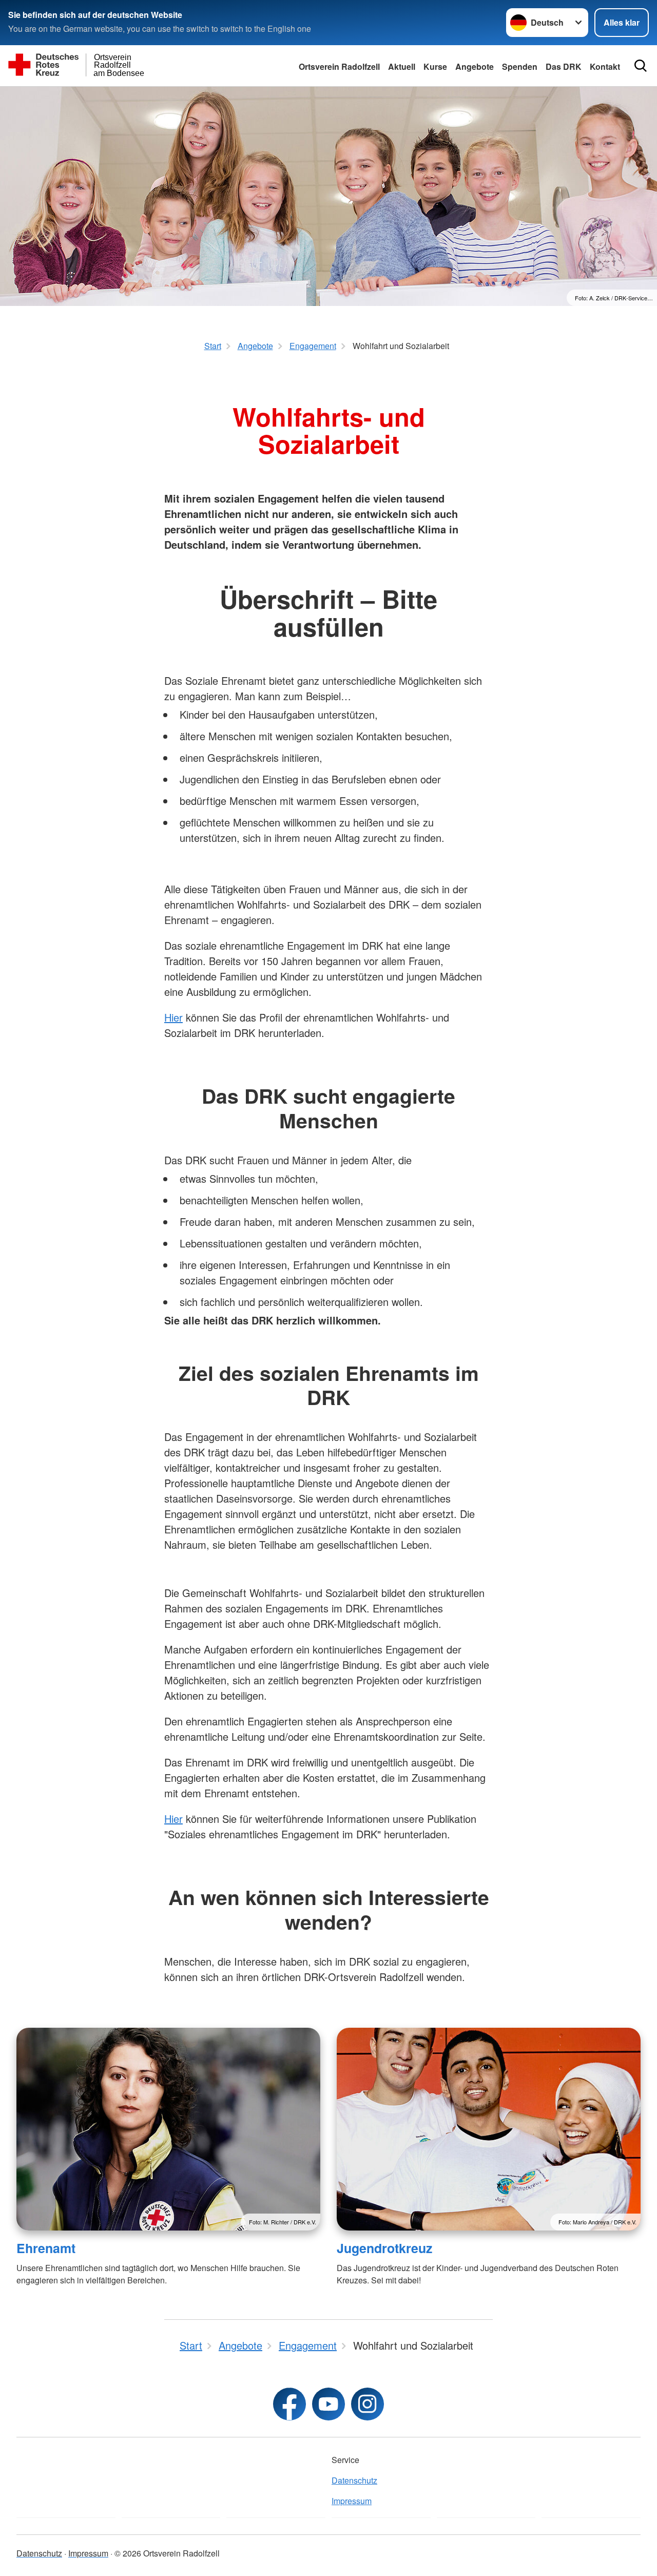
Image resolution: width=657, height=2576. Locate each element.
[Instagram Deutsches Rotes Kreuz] (368, 2404)
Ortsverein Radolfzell (339, 66)
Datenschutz (354, 2480)
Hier (173, 1017)
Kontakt (605, 66)
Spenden (520, 66)
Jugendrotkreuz (384, 2248)
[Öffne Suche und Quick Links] (641, 66)
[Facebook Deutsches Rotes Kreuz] (289, 2404)
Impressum (352, 2501)
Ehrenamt (46, 2248)
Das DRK (564, 66)
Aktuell (402, 66)
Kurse (435, 66)
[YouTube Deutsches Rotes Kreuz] (328, 2404)
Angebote (475, 66)
